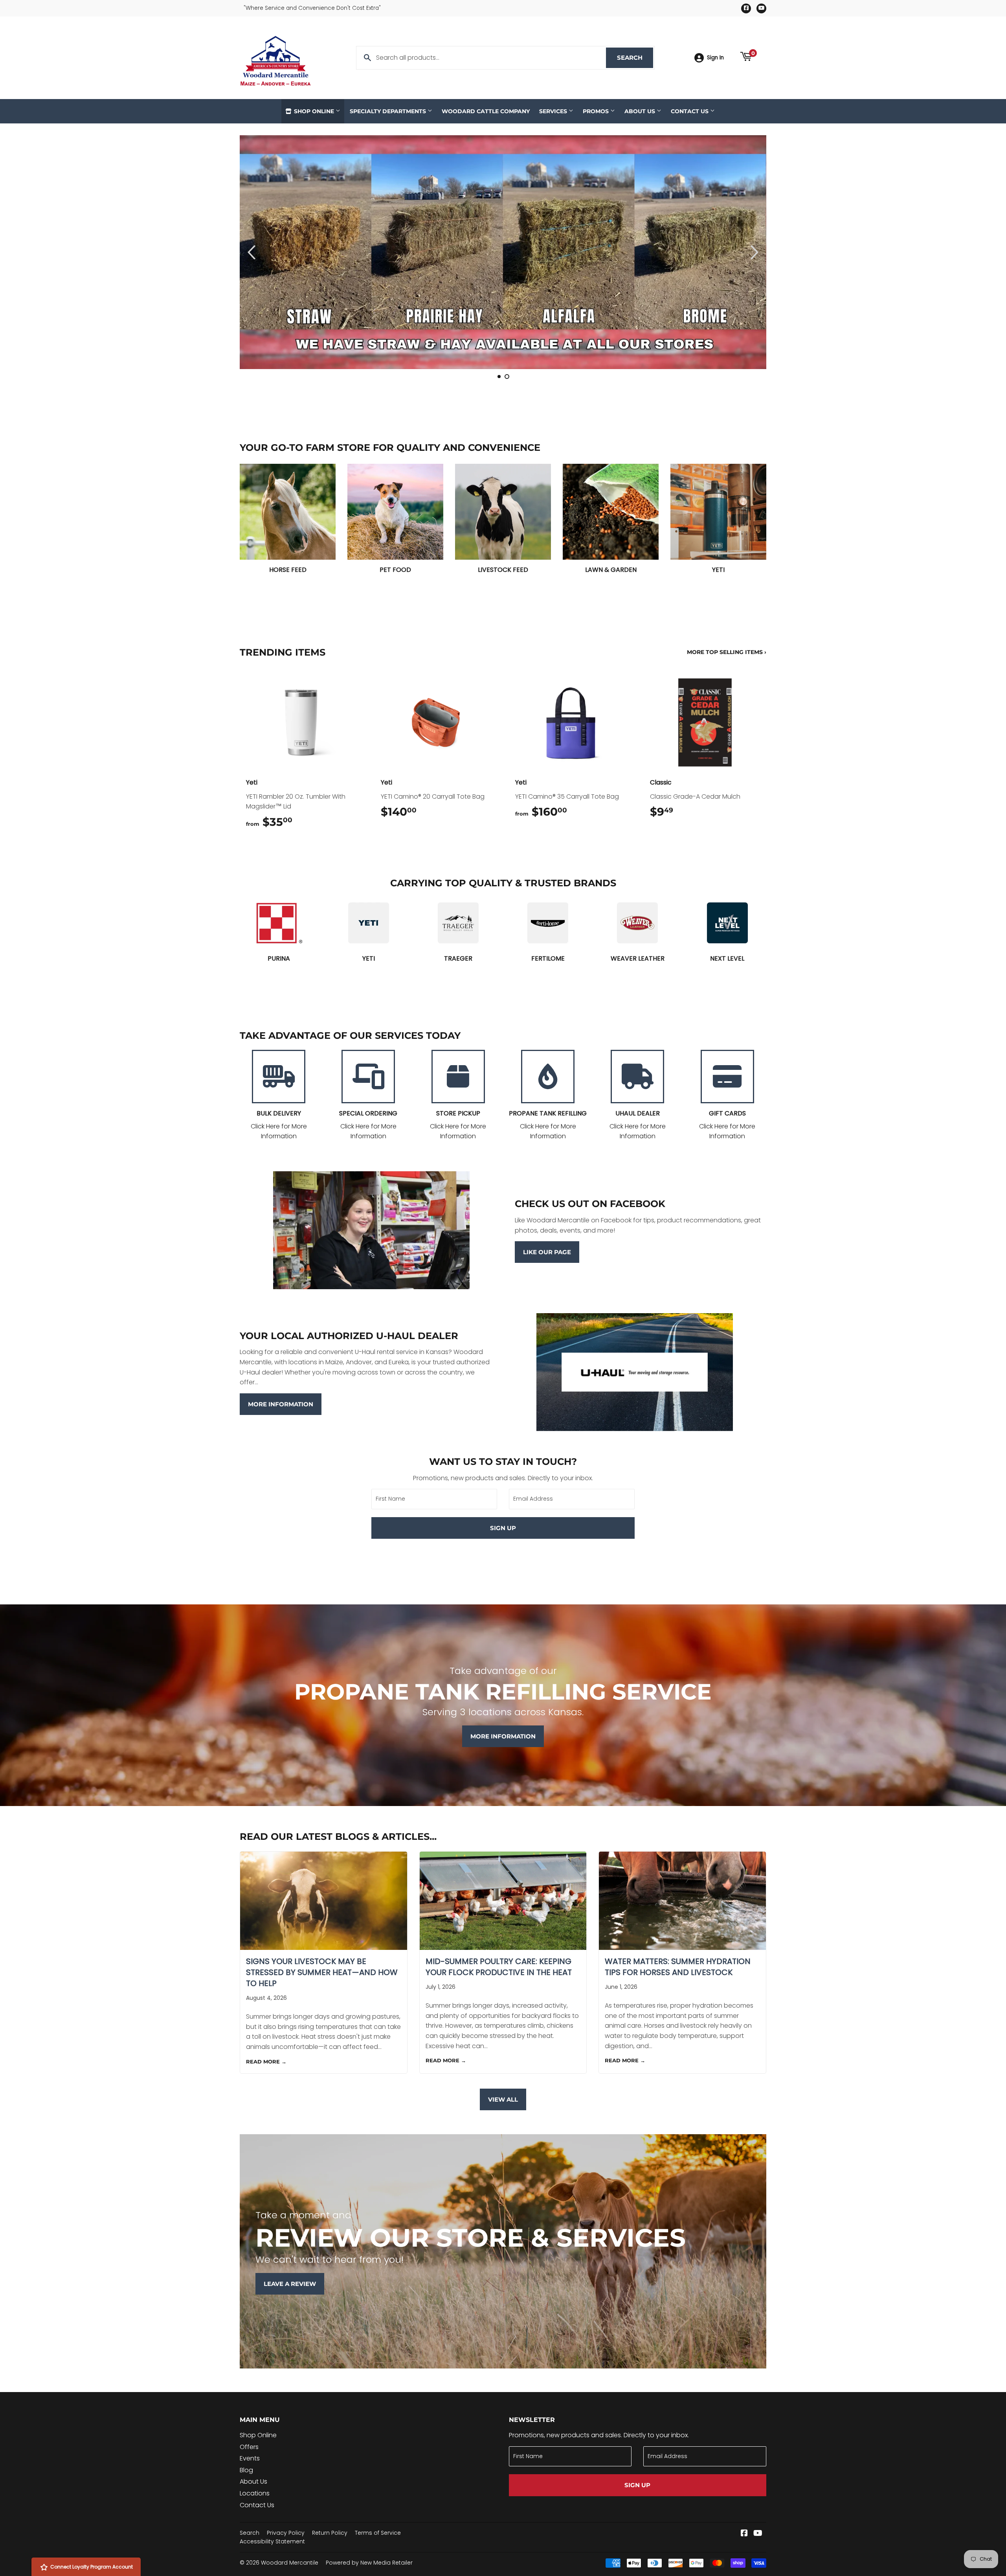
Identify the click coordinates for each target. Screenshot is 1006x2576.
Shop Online (314, 111)
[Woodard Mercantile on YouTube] (758, 2534)
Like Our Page (547, 1252)
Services (554, 111)
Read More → (266, 2062)
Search (635, 58)
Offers (249, 2447)
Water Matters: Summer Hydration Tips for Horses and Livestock (678, 1967)
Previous (256, 252)
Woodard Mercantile (290, 2563)
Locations (255, 2493)
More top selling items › (727, 652)
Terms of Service (378, 2533)
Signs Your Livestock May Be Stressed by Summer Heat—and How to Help (322, 1972)
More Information (281, 1404)
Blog (246, 2470)
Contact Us (690, 111)
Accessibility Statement (272, 2541)
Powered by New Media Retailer (369, 2563)
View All (503, 2099)
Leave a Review (290, 2284)
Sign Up (503, 1528)
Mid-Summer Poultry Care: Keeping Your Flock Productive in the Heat (499, 1967)
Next (750, 252)
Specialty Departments (389, 111)
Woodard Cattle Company (486, 111)
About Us (641, 111)
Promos (597, 111)
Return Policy (330, 2533)
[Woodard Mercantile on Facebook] (744, 2534)
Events (250, 2458)
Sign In (715, 58)
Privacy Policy (286, 2533)
